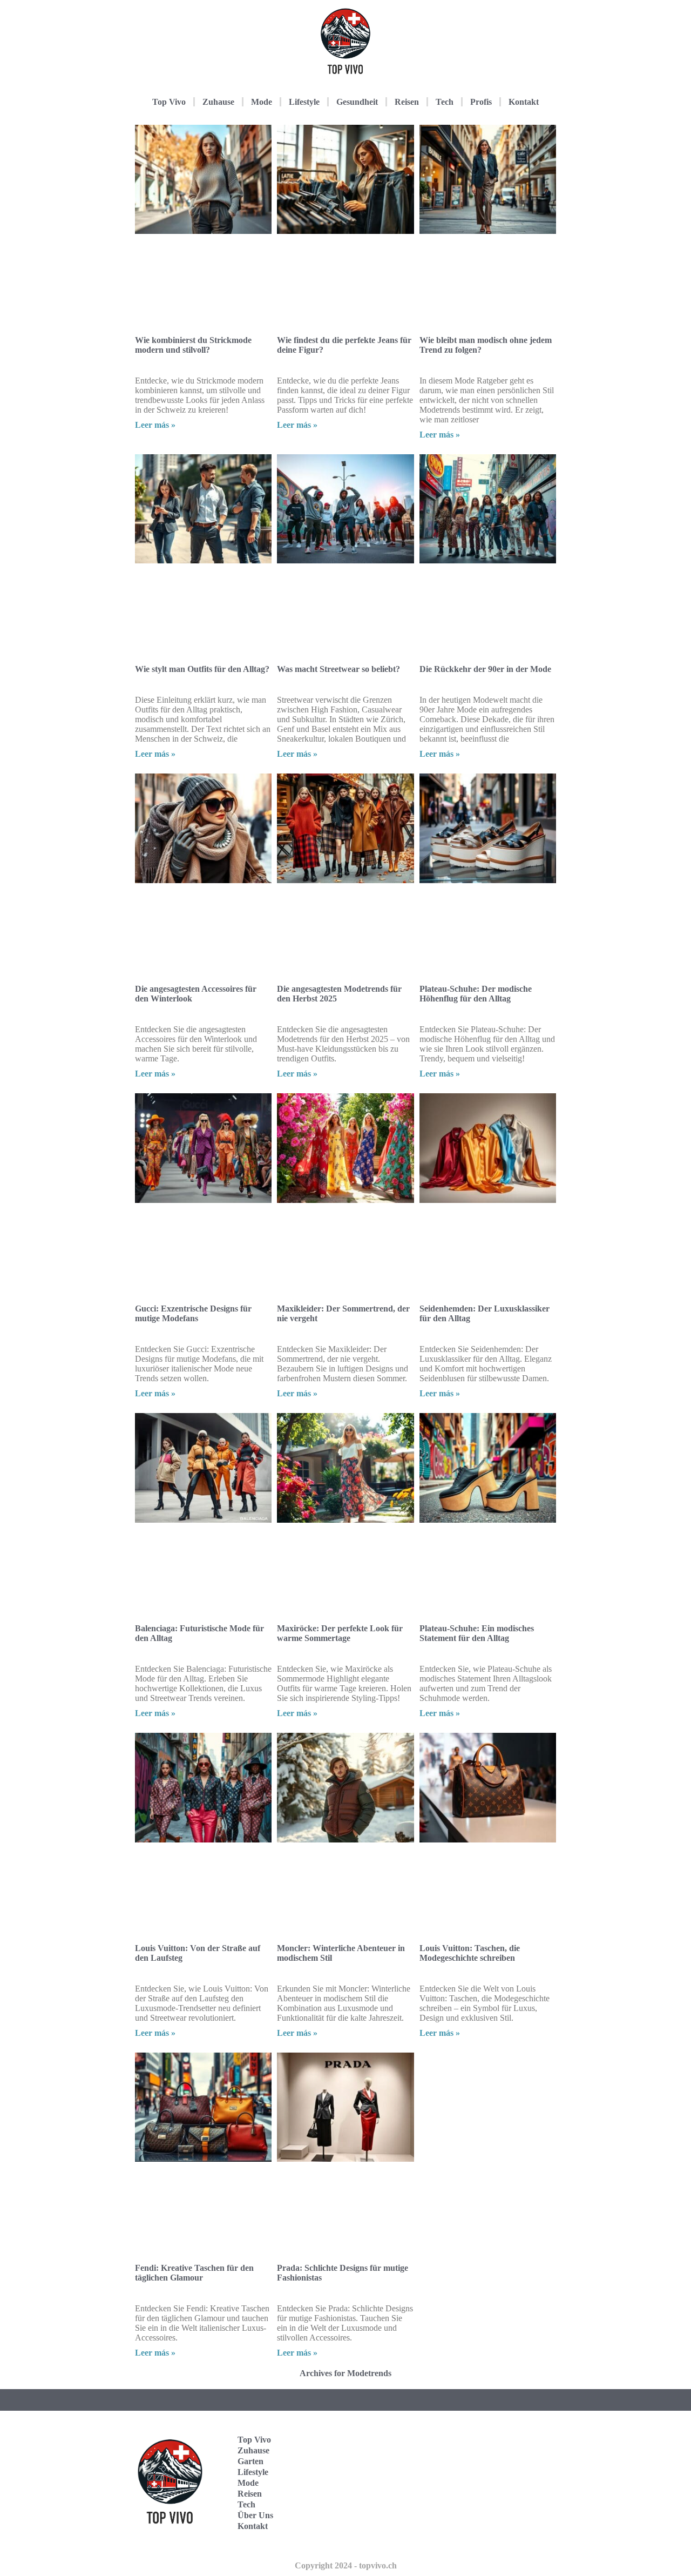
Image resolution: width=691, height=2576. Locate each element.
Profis (481, 102)
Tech (445, 102)
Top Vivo (169, 102)
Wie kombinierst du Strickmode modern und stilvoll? (193, 345)
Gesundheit (357, 102)
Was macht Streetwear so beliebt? (338, 669)
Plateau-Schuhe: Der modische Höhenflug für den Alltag (476, 994)
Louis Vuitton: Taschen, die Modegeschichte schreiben (470, 1953)
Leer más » (155, 425)
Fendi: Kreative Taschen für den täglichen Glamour (194, 2273)
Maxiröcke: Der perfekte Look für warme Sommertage (340, 1633)
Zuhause (218, 102)
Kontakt (524, 102)
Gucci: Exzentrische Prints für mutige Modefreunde (475, 2273)
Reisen (407, 102)
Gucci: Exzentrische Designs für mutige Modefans (193, 1313)
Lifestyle (304, 102)
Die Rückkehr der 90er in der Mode (485, 669)
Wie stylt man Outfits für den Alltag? (202, 669)
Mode (262, 102)
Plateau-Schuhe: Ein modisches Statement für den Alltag (477, 1633)
